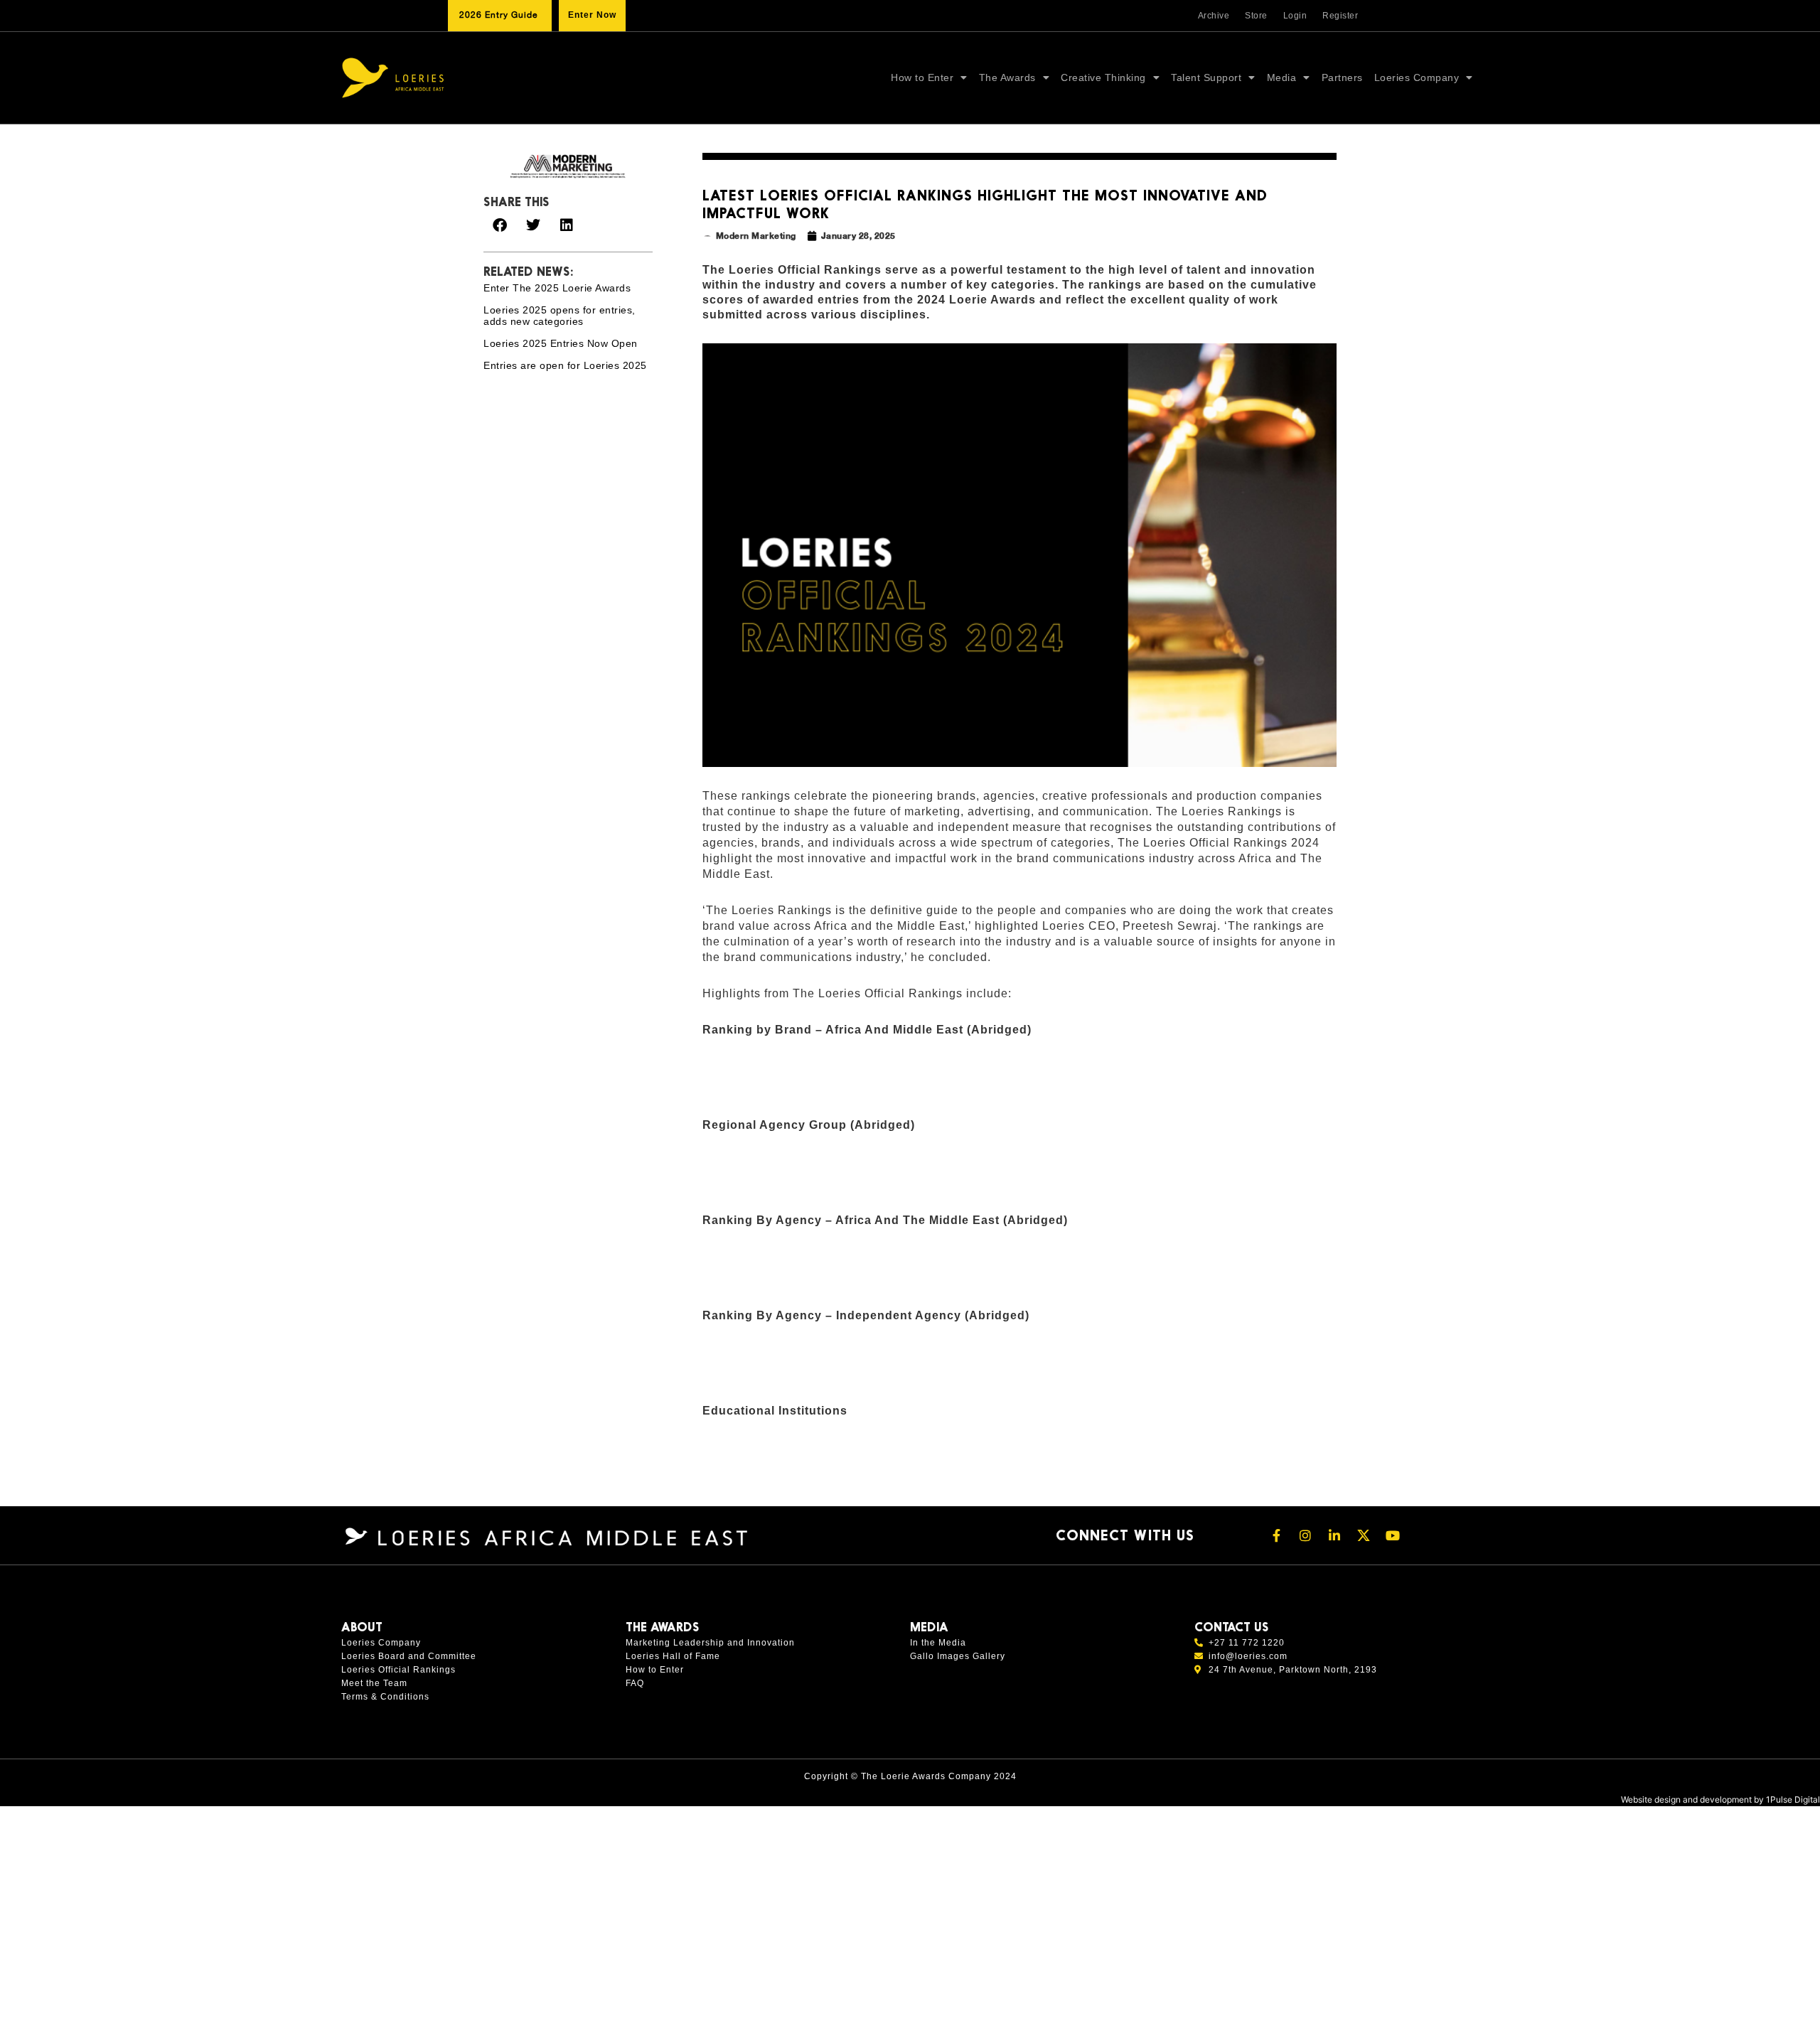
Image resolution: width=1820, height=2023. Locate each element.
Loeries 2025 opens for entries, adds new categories (560, 316)
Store (1256, 16)
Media (1282, 77)
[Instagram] (1305, 1535)
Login (1295, 16)
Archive (1214, 16)
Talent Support (1206, 77)
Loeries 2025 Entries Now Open (561, 343)
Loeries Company (1417, 77)
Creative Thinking (1103, 77)
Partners (1342, 77)
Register (1340, 16)
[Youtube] (1393, 1535)
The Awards (1007, 77)
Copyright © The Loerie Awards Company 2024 (910, 1776)
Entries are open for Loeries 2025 (565, 365)
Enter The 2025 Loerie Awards (557, 288)
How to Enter (922, 77)
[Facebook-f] (1276, 1535)
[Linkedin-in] (1334, 1535)
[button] (499, 225)
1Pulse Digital (1793, 1799)
